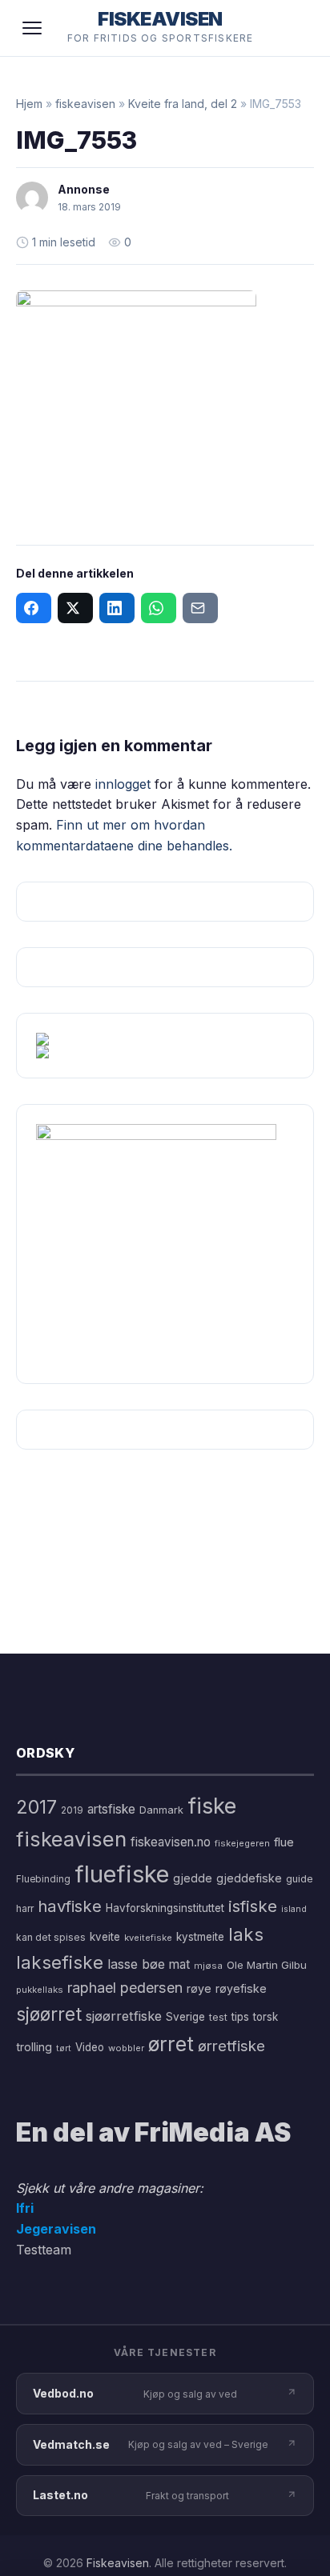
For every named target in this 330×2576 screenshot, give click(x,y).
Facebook (34, 608)
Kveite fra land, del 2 (183, 104)
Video (90, 2047)
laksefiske (60, 1962)
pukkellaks (40, 1990)
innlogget (123, 784)
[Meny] (32, 28)
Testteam (44, 2250)
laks (246, 1934)
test (218, 2017)
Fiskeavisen (118, 2563)
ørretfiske (231, 2046)
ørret (171, 2044)
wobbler (126, 2048)
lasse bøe (136, 1964)
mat (179, 1964)
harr (25, 1908)
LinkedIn (117, 608)
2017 (36, 1807)
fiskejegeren (242, 1843)
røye (199, 1988)
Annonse (84, 189)
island (294, 1909)
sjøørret (49, 2014)
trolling (34, 2047)
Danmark (161, 1810)
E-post (200, 608)
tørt (64, 2048)
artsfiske (111, 1809)
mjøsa (208, 1966)
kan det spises (51, 1937)
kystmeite (200, 1937)
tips (240, 2017)
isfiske (253, 1906)
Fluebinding (43, 1879)
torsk (266, 2017)
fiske (212, 1806)
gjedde (193, 1878)
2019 (72, 1810)
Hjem (29, 104)
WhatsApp (159, 608)
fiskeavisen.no (171, 1842)
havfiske (70, 1906)
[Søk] (293, 28)
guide (300, 1879)
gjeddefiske (249, 1878)
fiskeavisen (85, 104)
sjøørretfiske (124, 2016)
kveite (105, 1937)
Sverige (185, 2017)
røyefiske (241, 1988)
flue (284, 1842)
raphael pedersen (125, 1988)
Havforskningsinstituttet (165, 1908)
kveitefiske (148, 1938)
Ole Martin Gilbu (267, 1965)
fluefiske (122, 1874)
